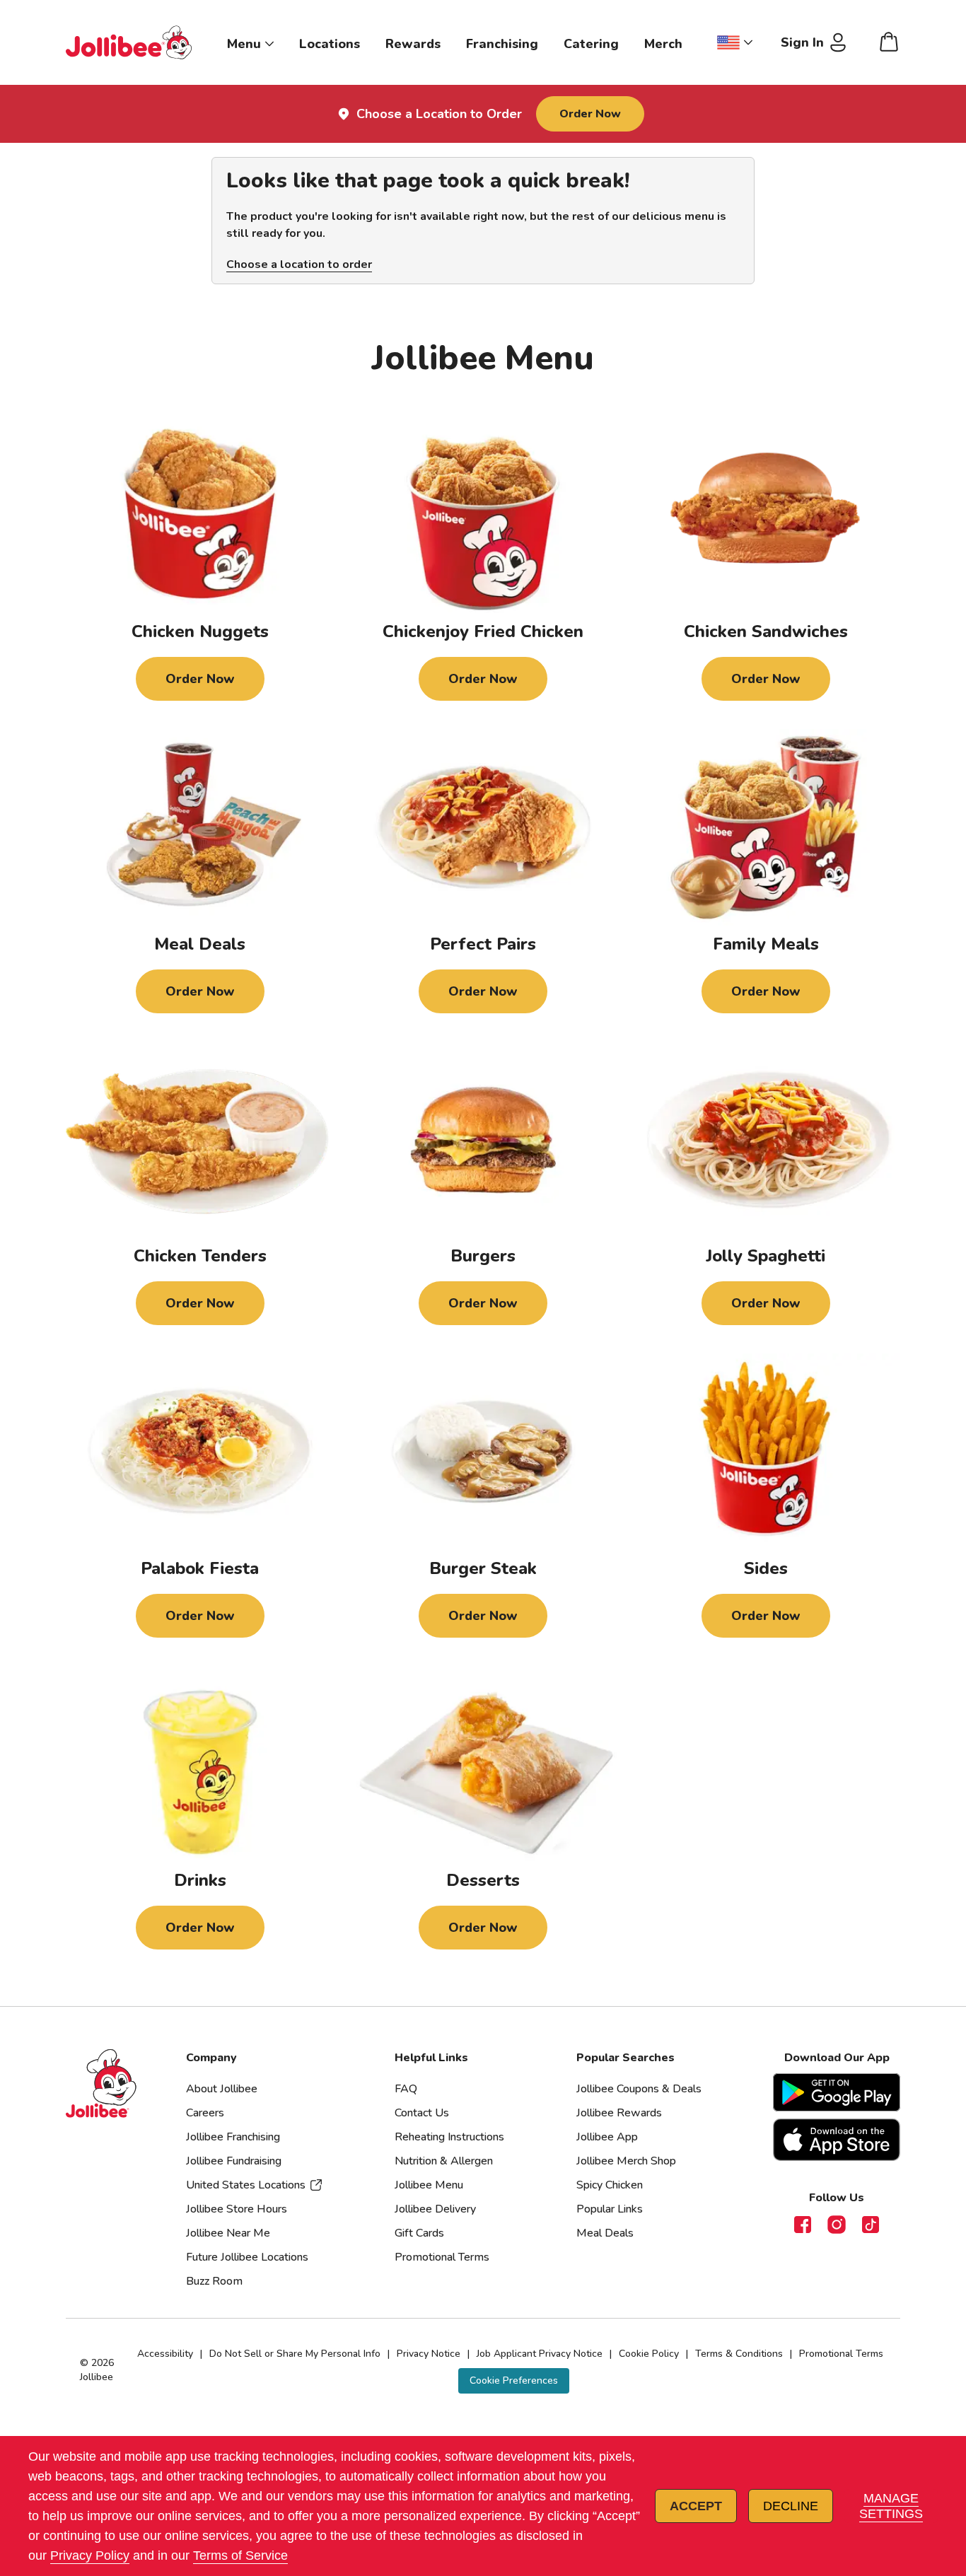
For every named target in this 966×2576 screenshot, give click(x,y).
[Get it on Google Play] (837, 2092)
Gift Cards (419, 2233)
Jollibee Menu (429, 2185)
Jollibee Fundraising (234, 2161)
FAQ (406, 2089)
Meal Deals (605, 2233)
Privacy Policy (90, 2555)
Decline (791, 2506)
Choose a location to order (299, 264)
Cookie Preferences (514, 2380)
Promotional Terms (442, 2257)
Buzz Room (214, 2281)
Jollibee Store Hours (237, 2209)
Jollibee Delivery (435, 2209)
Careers (205, 2113)
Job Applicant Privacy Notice (540, 2354)
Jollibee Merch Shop (626, 2161)
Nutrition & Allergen (444, 2161)
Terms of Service (240, 2555)
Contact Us (422, 2113)
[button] (514, 2380)
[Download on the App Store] (837, 2140)
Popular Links (610, 2209)
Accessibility (165, 2354)
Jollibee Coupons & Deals (639, 2089)
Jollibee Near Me (228, 2233)
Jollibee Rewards (619, 2113)
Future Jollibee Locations (247, 2257)
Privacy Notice (429, 2354)
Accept (696, 2506)
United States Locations (246, 2185)
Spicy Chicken (610, 2185)
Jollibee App (607, 2137)
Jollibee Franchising (233, 2137)
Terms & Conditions (739, 2354)
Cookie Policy (649, 2354)
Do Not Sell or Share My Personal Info (295, 2354)
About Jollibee (222, 2089)
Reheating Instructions (449, 2137)
